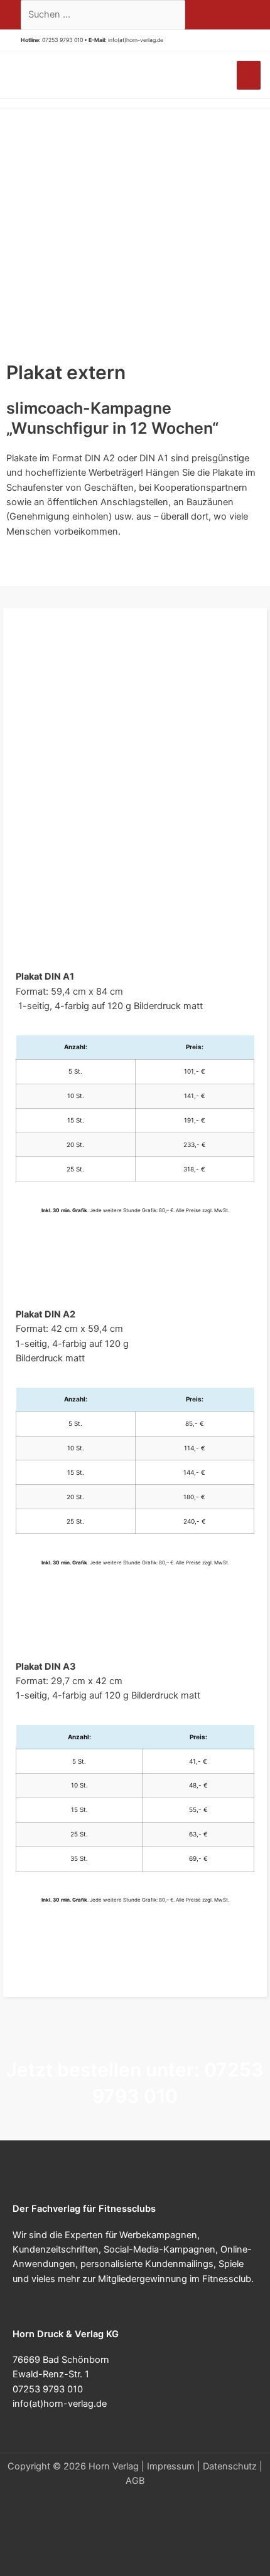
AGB (135, 2481)
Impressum (171, 2466)
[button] (168, 40)
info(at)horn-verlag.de (136, 40)
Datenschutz (230, 2466)
